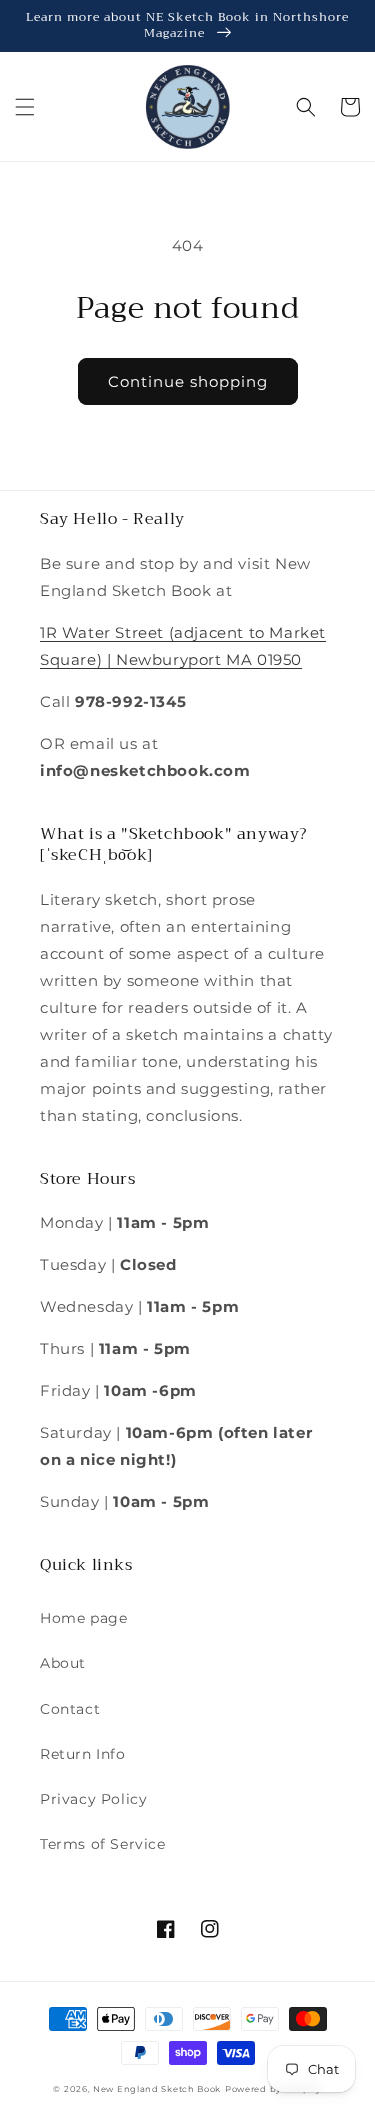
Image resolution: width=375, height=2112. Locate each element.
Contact (70, 1709)
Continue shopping (188, 381)
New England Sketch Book (157, 2089)
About (63, 1663)
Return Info (83, 1754)
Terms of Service (103, 1844)
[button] (25, 107)
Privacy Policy (93, 1799)
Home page (83, 1618)
